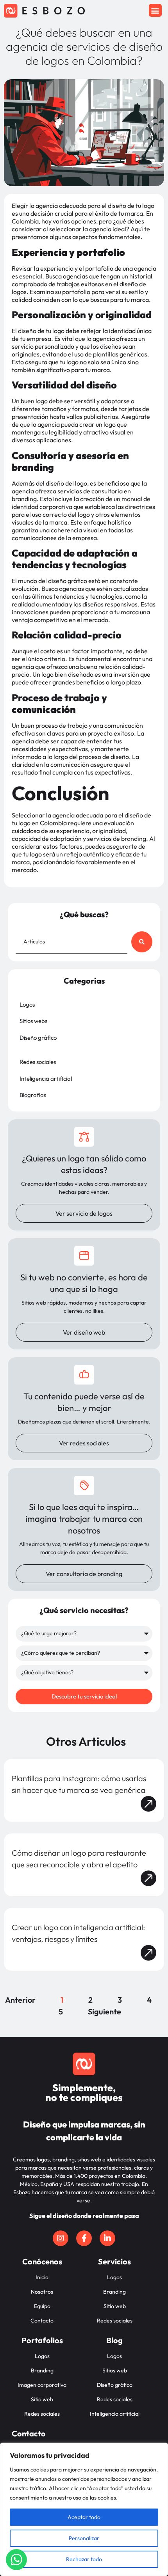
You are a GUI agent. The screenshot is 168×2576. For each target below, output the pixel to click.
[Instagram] (61, 2238)
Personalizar (84, 2538)
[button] (155, 10)
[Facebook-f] (84, 2238)
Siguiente (105, 2011)
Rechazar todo (84, 2559)
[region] (84, 2509)
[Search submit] (142, 942)
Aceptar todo (84, 2517)
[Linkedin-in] (107, 2238)
